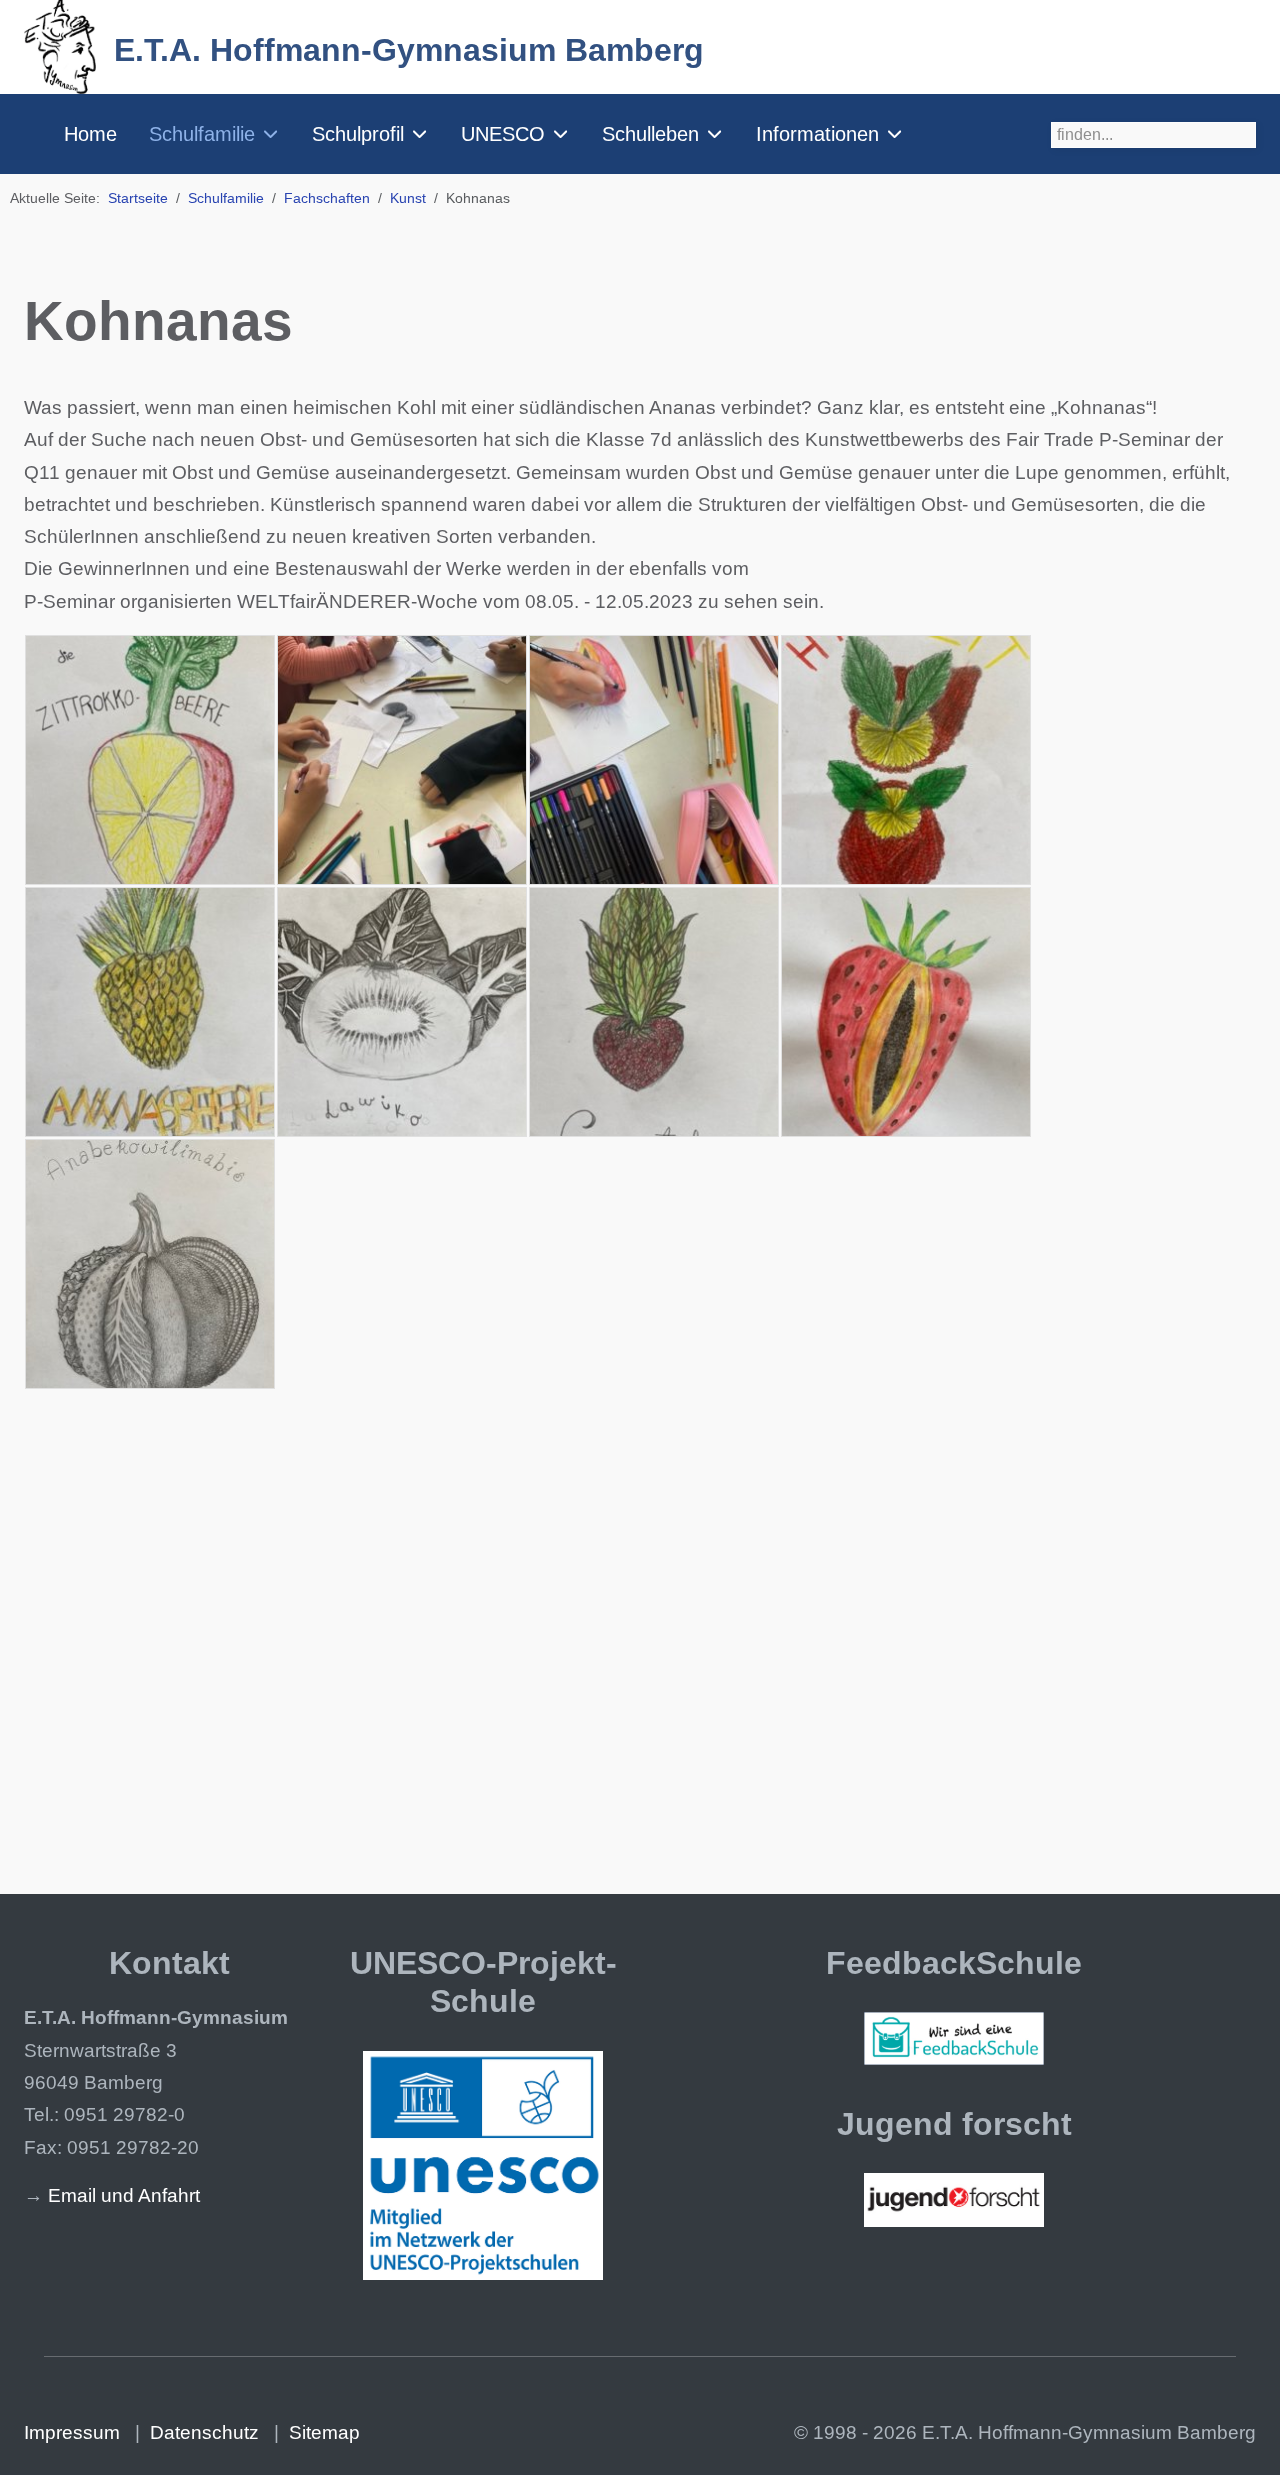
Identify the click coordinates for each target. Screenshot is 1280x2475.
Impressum (72, 2432)
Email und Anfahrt (124, 2195)
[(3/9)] (654, 760)
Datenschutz (204, 2432)
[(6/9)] (402, 1012)
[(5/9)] (150, 1012)
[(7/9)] (654, 1012)
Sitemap (324, 2432)
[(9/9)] (150, 1264)
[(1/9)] (150, 760)
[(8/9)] (906, 1012)
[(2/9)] (402, 760)
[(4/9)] (906, 760)
